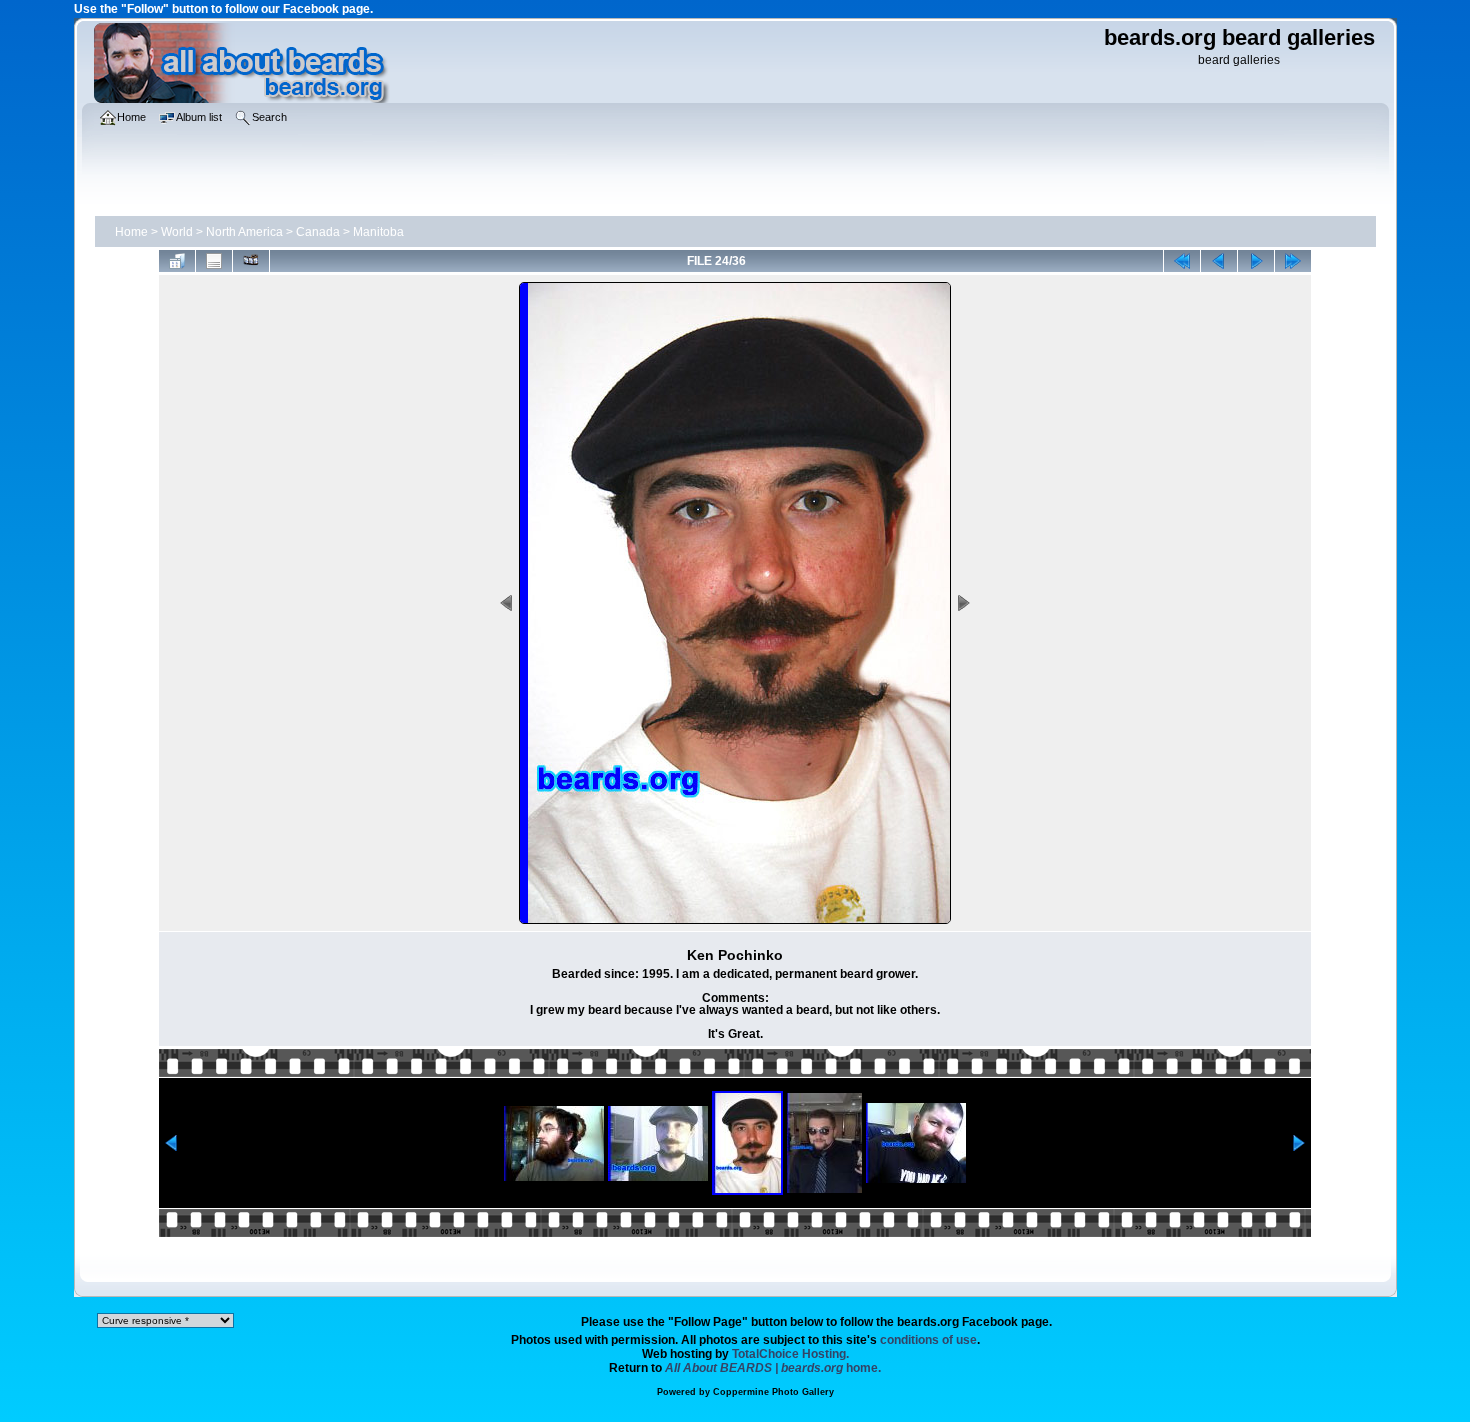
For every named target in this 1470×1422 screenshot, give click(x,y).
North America (244, 232)
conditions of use (928, 1340)
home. (773, 1368)
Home (131, 232)
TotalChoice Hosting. (790, 1354)
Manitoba (378, 232)
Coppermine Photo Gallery (773, 1392)
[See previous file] (1219, 261)
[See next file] (1256, 261)
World (177, 232)
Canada (318, 232)
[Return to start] (1182, 261)
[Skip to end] (1293, 261)
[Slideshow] (251, 261)
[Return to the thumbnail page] (177, 261)
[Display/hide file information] (214, 261)
